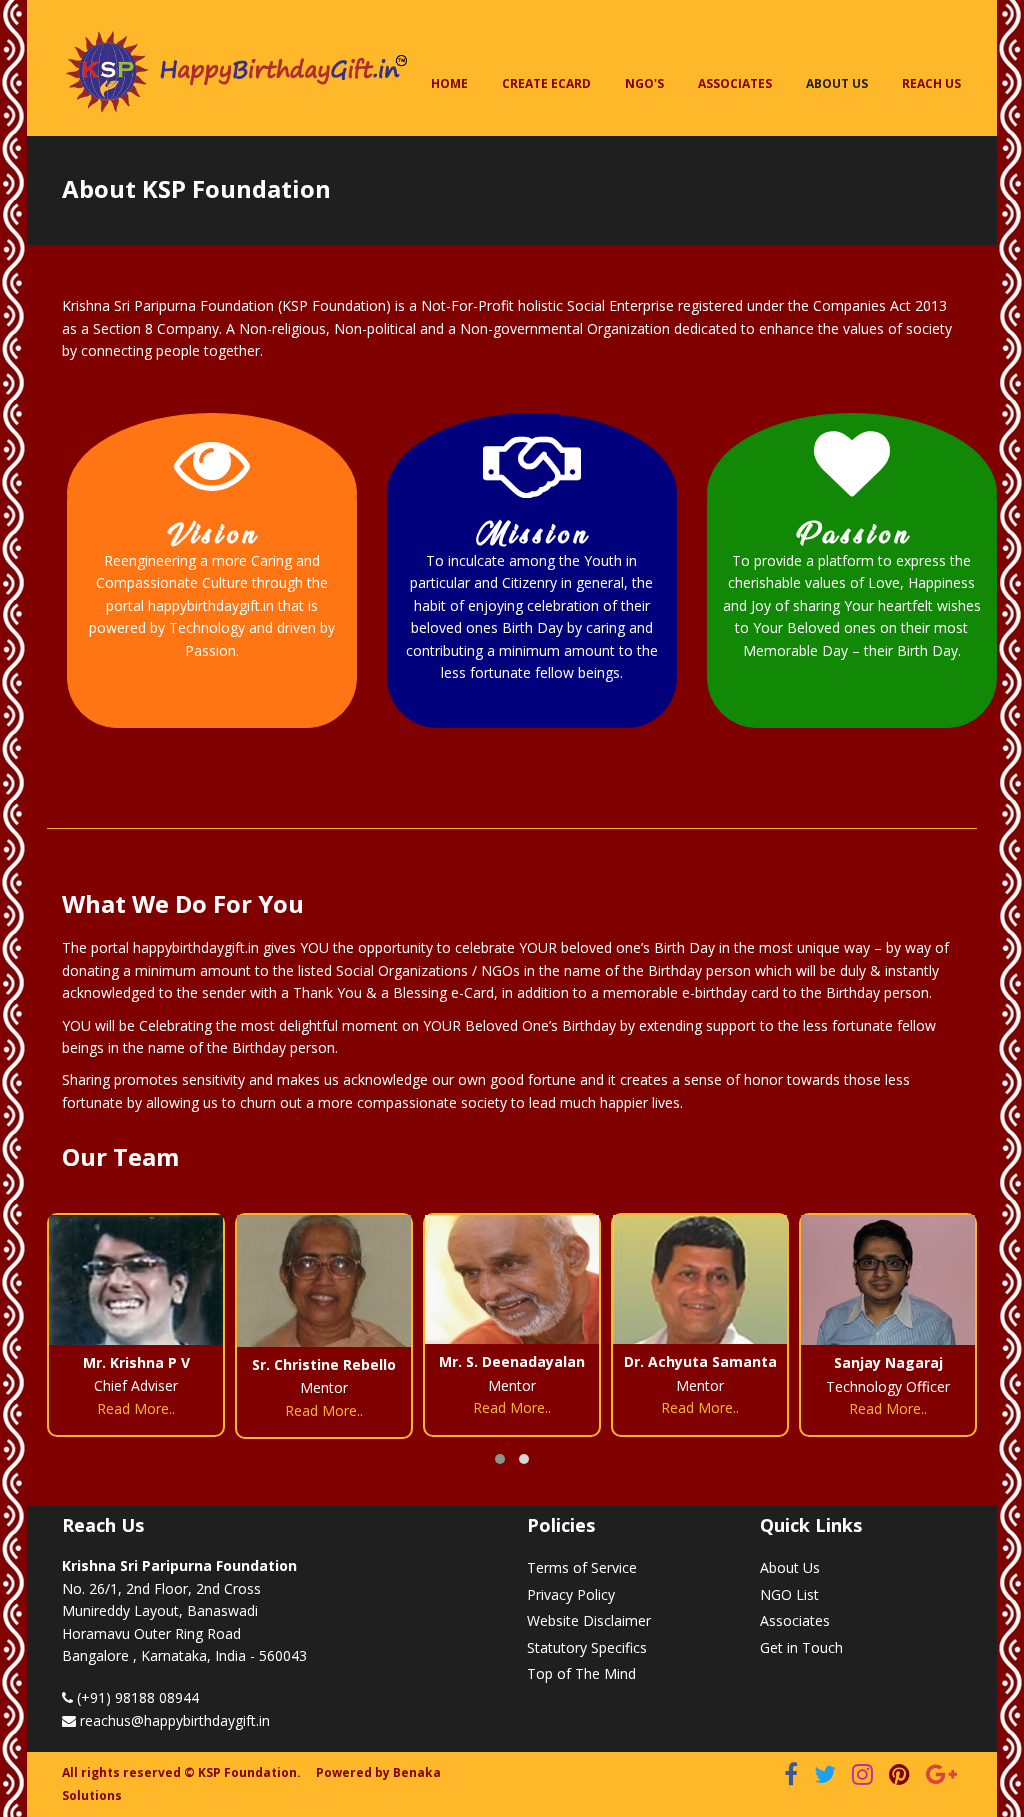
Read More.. (136, 1410)
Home (449, 83)
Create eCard (546, 83)
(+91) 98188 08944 (136, 1697)
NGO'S (644, 83)
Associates (735, 83)
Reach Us (931, 83)
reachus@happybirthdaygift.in (175, 1720)
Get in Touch (801, 1647)
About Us (837, 83)
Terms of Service (582, 1567)
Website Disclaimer (589, 1620)
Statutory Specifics (587, 1647)
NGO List (789, 1594)
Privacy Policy (571, 1594)
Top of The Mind (581, 1673)
